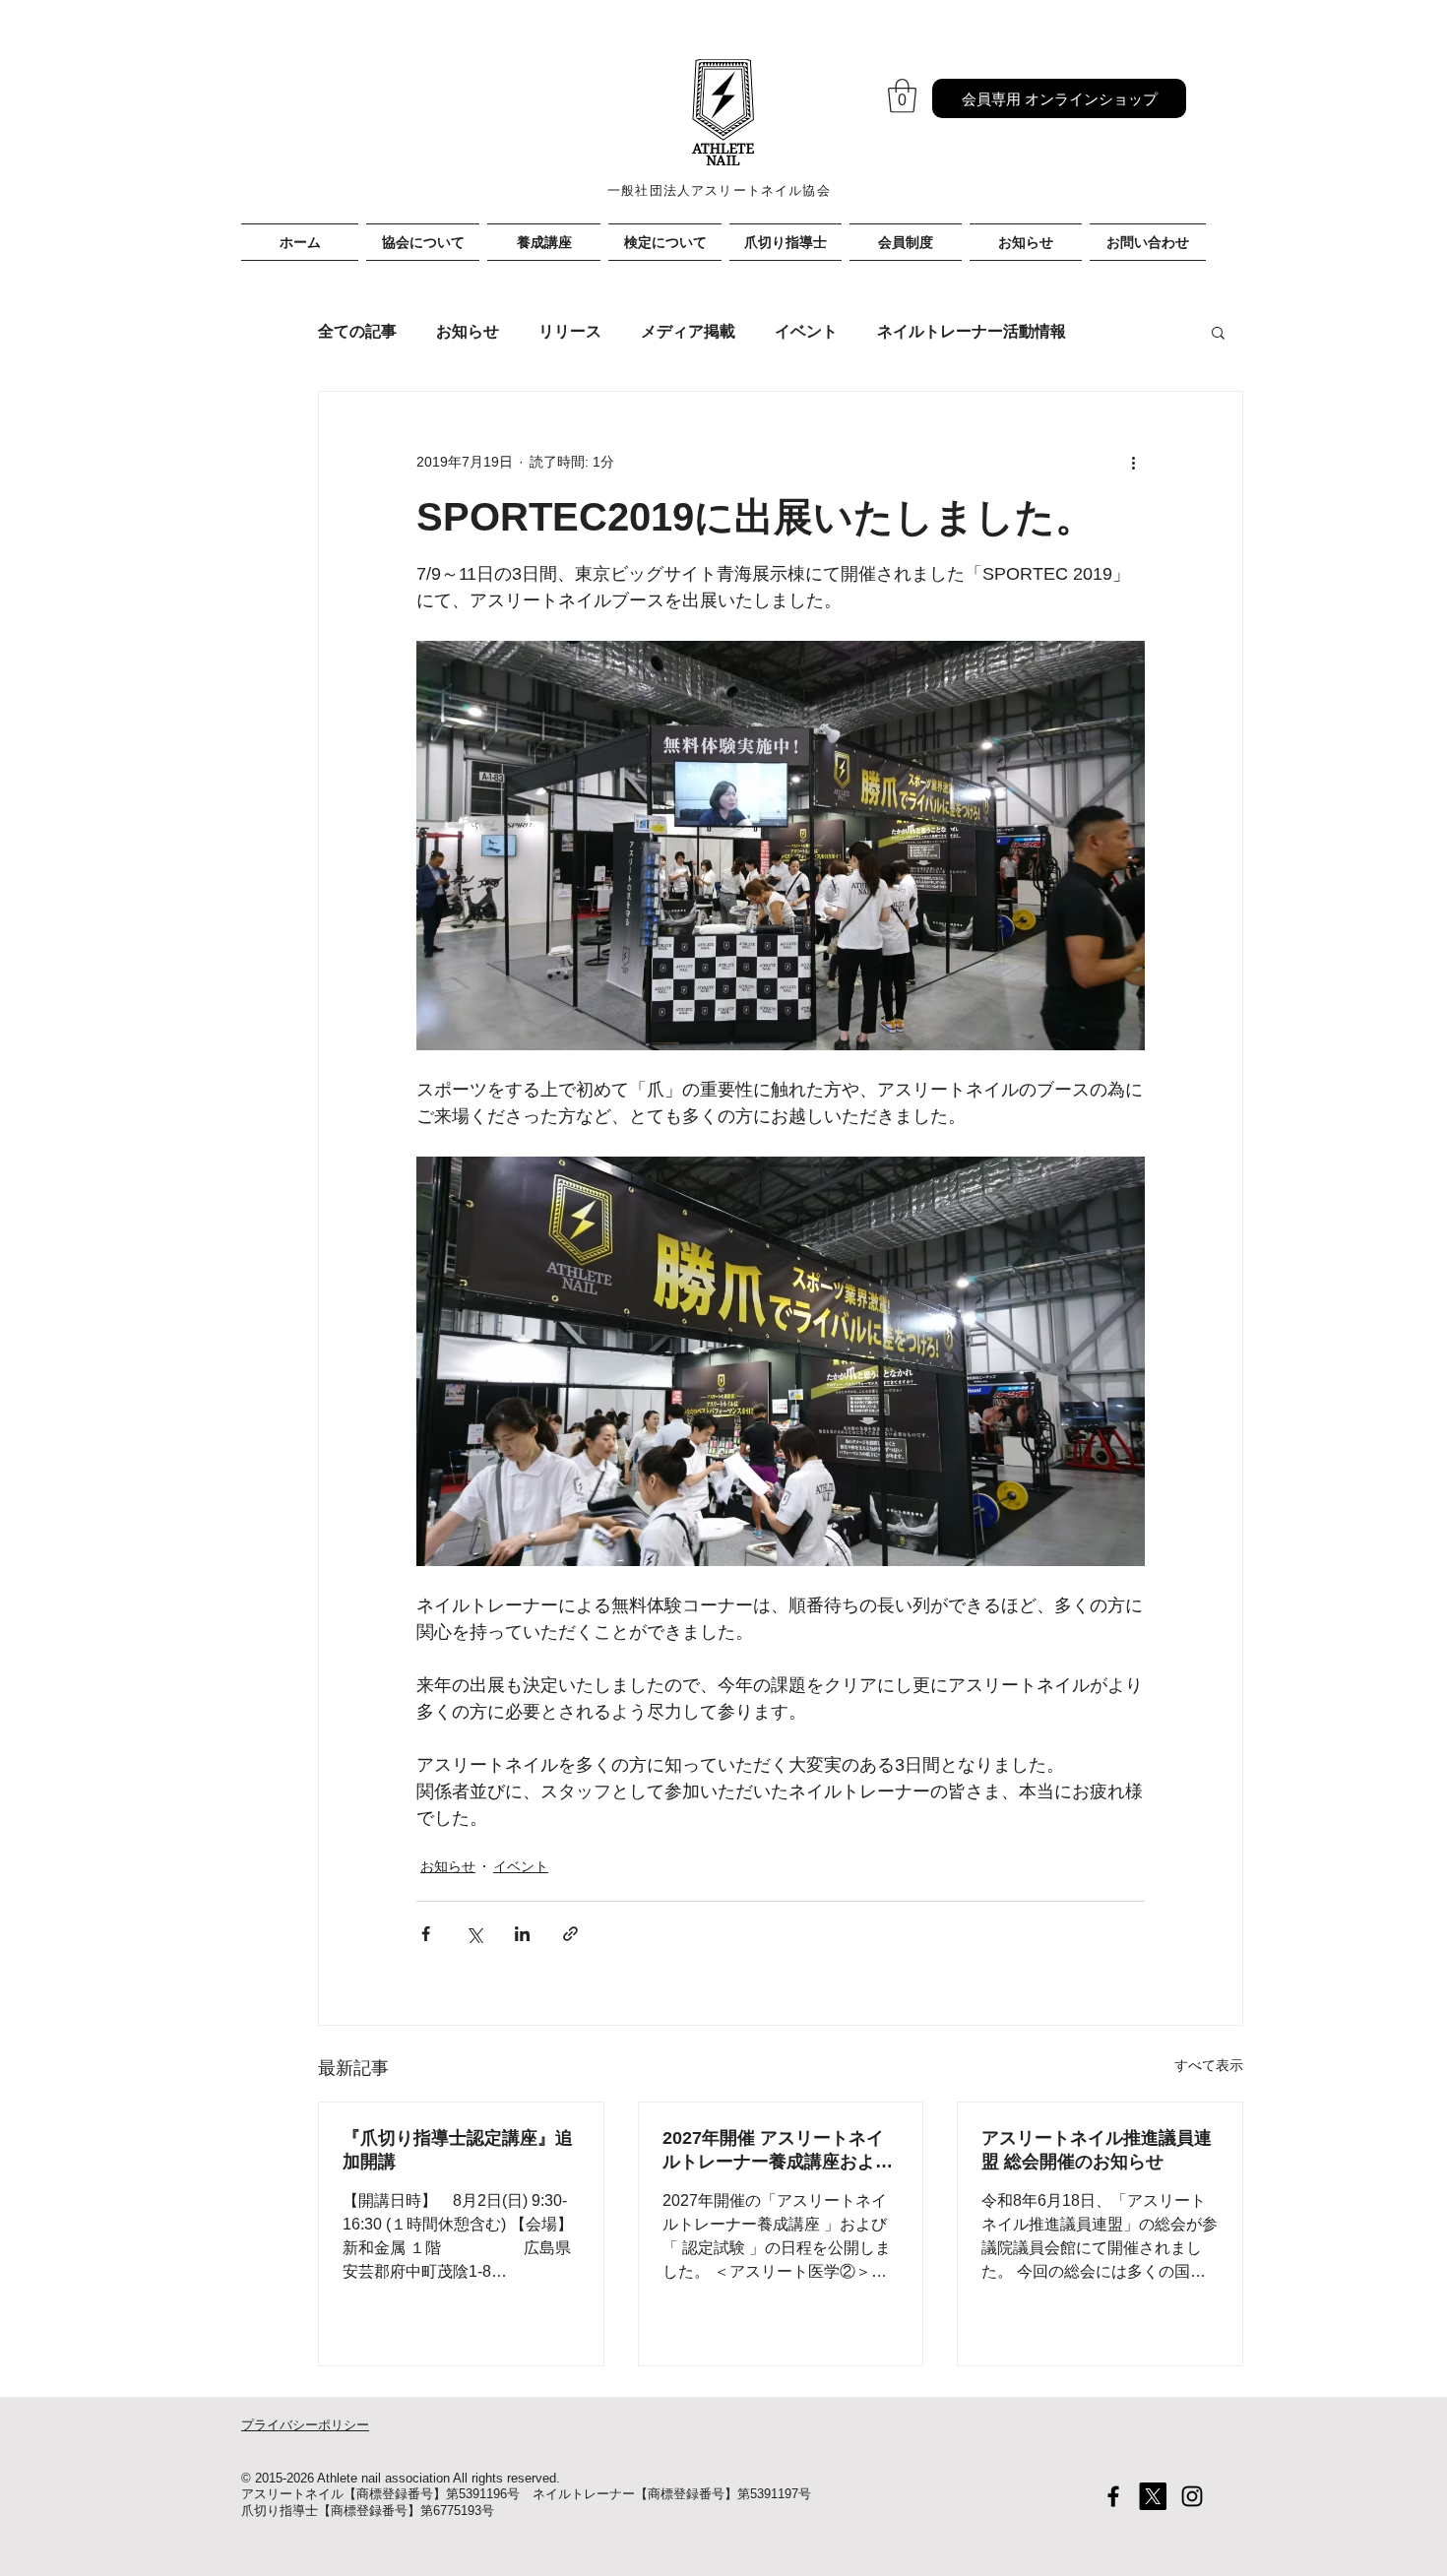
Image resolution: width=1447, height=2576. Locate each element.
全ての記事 (357, 331)
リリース (570, 331)
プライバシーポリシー (305, 2425)
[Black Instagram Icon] (1192, 2496)
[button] (902, 96)
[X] (1153, 2496)
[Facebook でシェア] (426, 1934)
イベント (806, 331)
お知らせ (468, 331)
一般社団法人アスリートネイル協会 (719, 190)
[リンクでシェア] (570, 1934)
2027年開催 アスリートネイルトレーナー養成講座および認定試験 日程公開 (778, 2151)
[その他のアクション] (1133, 463)
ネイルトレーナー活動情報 (972, 331)
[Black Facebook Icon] (1113, 2496)
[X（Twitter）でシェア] (474, 1934)
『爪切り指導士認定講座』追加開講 (458, 2150)
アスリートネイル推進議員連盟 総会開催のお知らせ (1097, 2150)
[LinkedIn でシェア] (522, 1934)
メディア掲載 (688, 331)
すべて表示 (1209, 2065)
